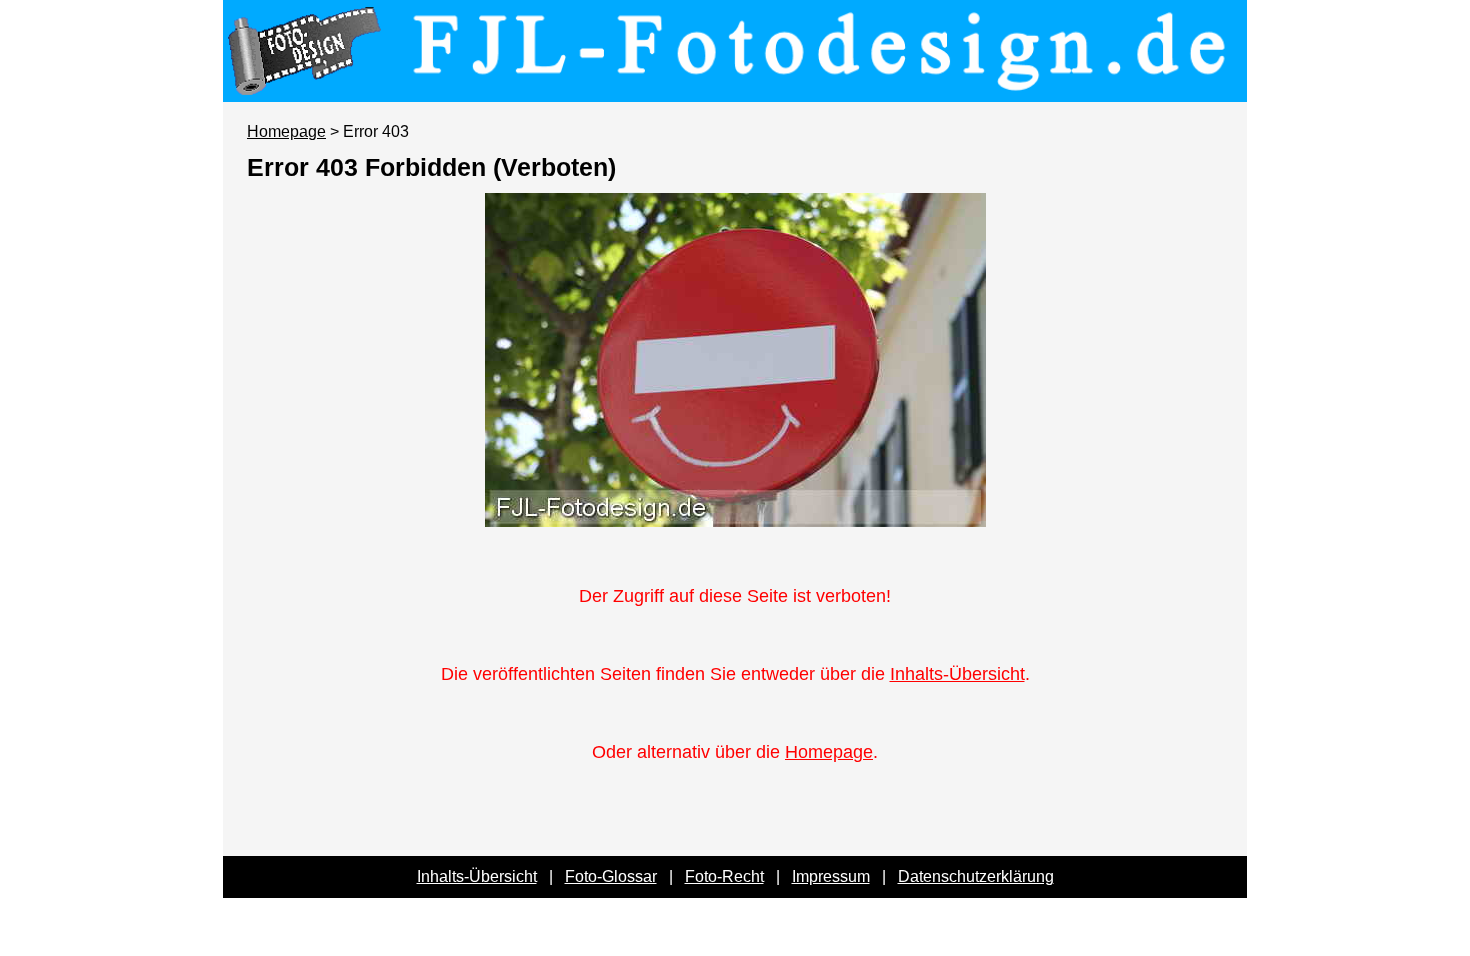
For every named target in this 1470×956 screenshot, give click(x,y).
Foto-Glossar (611, 876)
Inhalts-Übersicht (957, 674)
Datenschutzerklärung (976, 876)
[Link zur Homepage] (735, 88)
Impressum (831, 876)
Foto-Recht (724, 876)
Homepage (286, 131)
